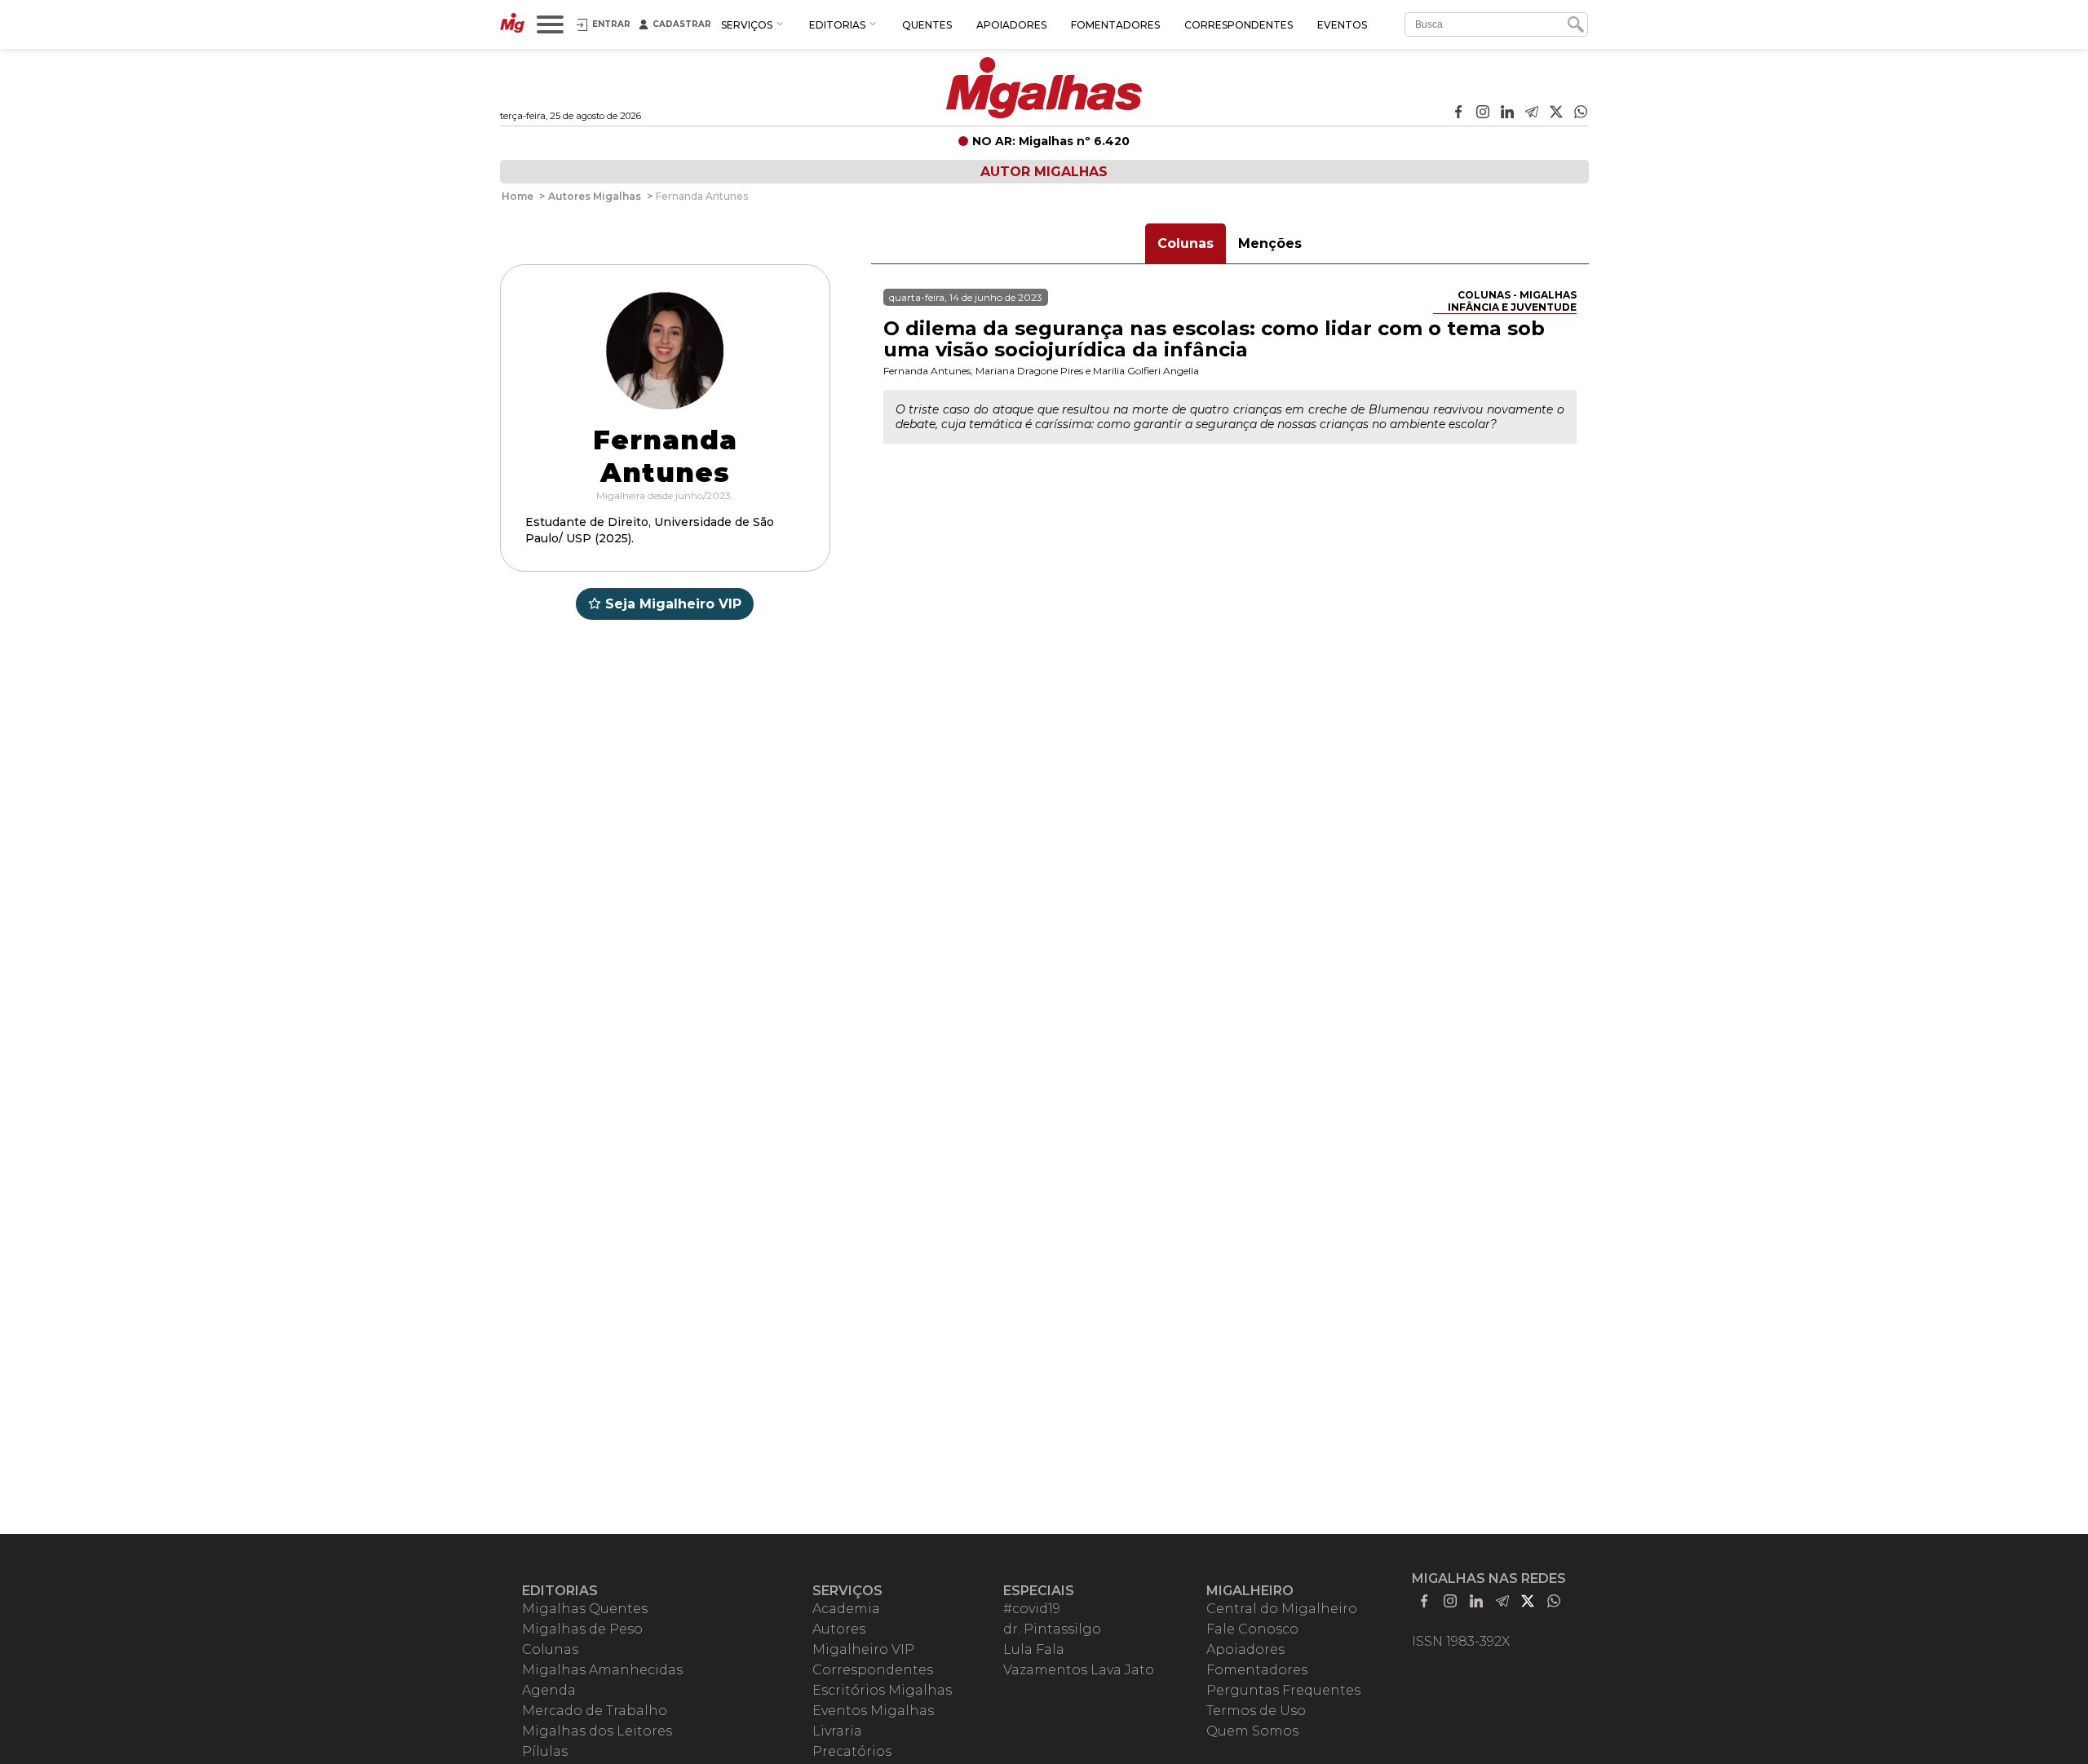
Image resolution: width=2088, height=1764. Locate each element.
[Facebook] (1458, 113)
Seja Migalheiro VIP (673, 604)
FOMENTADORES (1115, 25)
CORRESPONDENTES (1239, 25)
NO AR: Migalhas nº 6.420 (1051, 141)
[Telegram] (1532, 113)
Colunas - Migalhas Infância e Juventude (1512, 301)
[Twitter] (1556, 113)
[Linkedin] (1507, 113)
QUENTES (927, 25)
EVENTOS (1342, 25)
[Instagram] (1483, 113)
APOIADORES (1011, 25)
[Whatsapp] (1581, 113)
